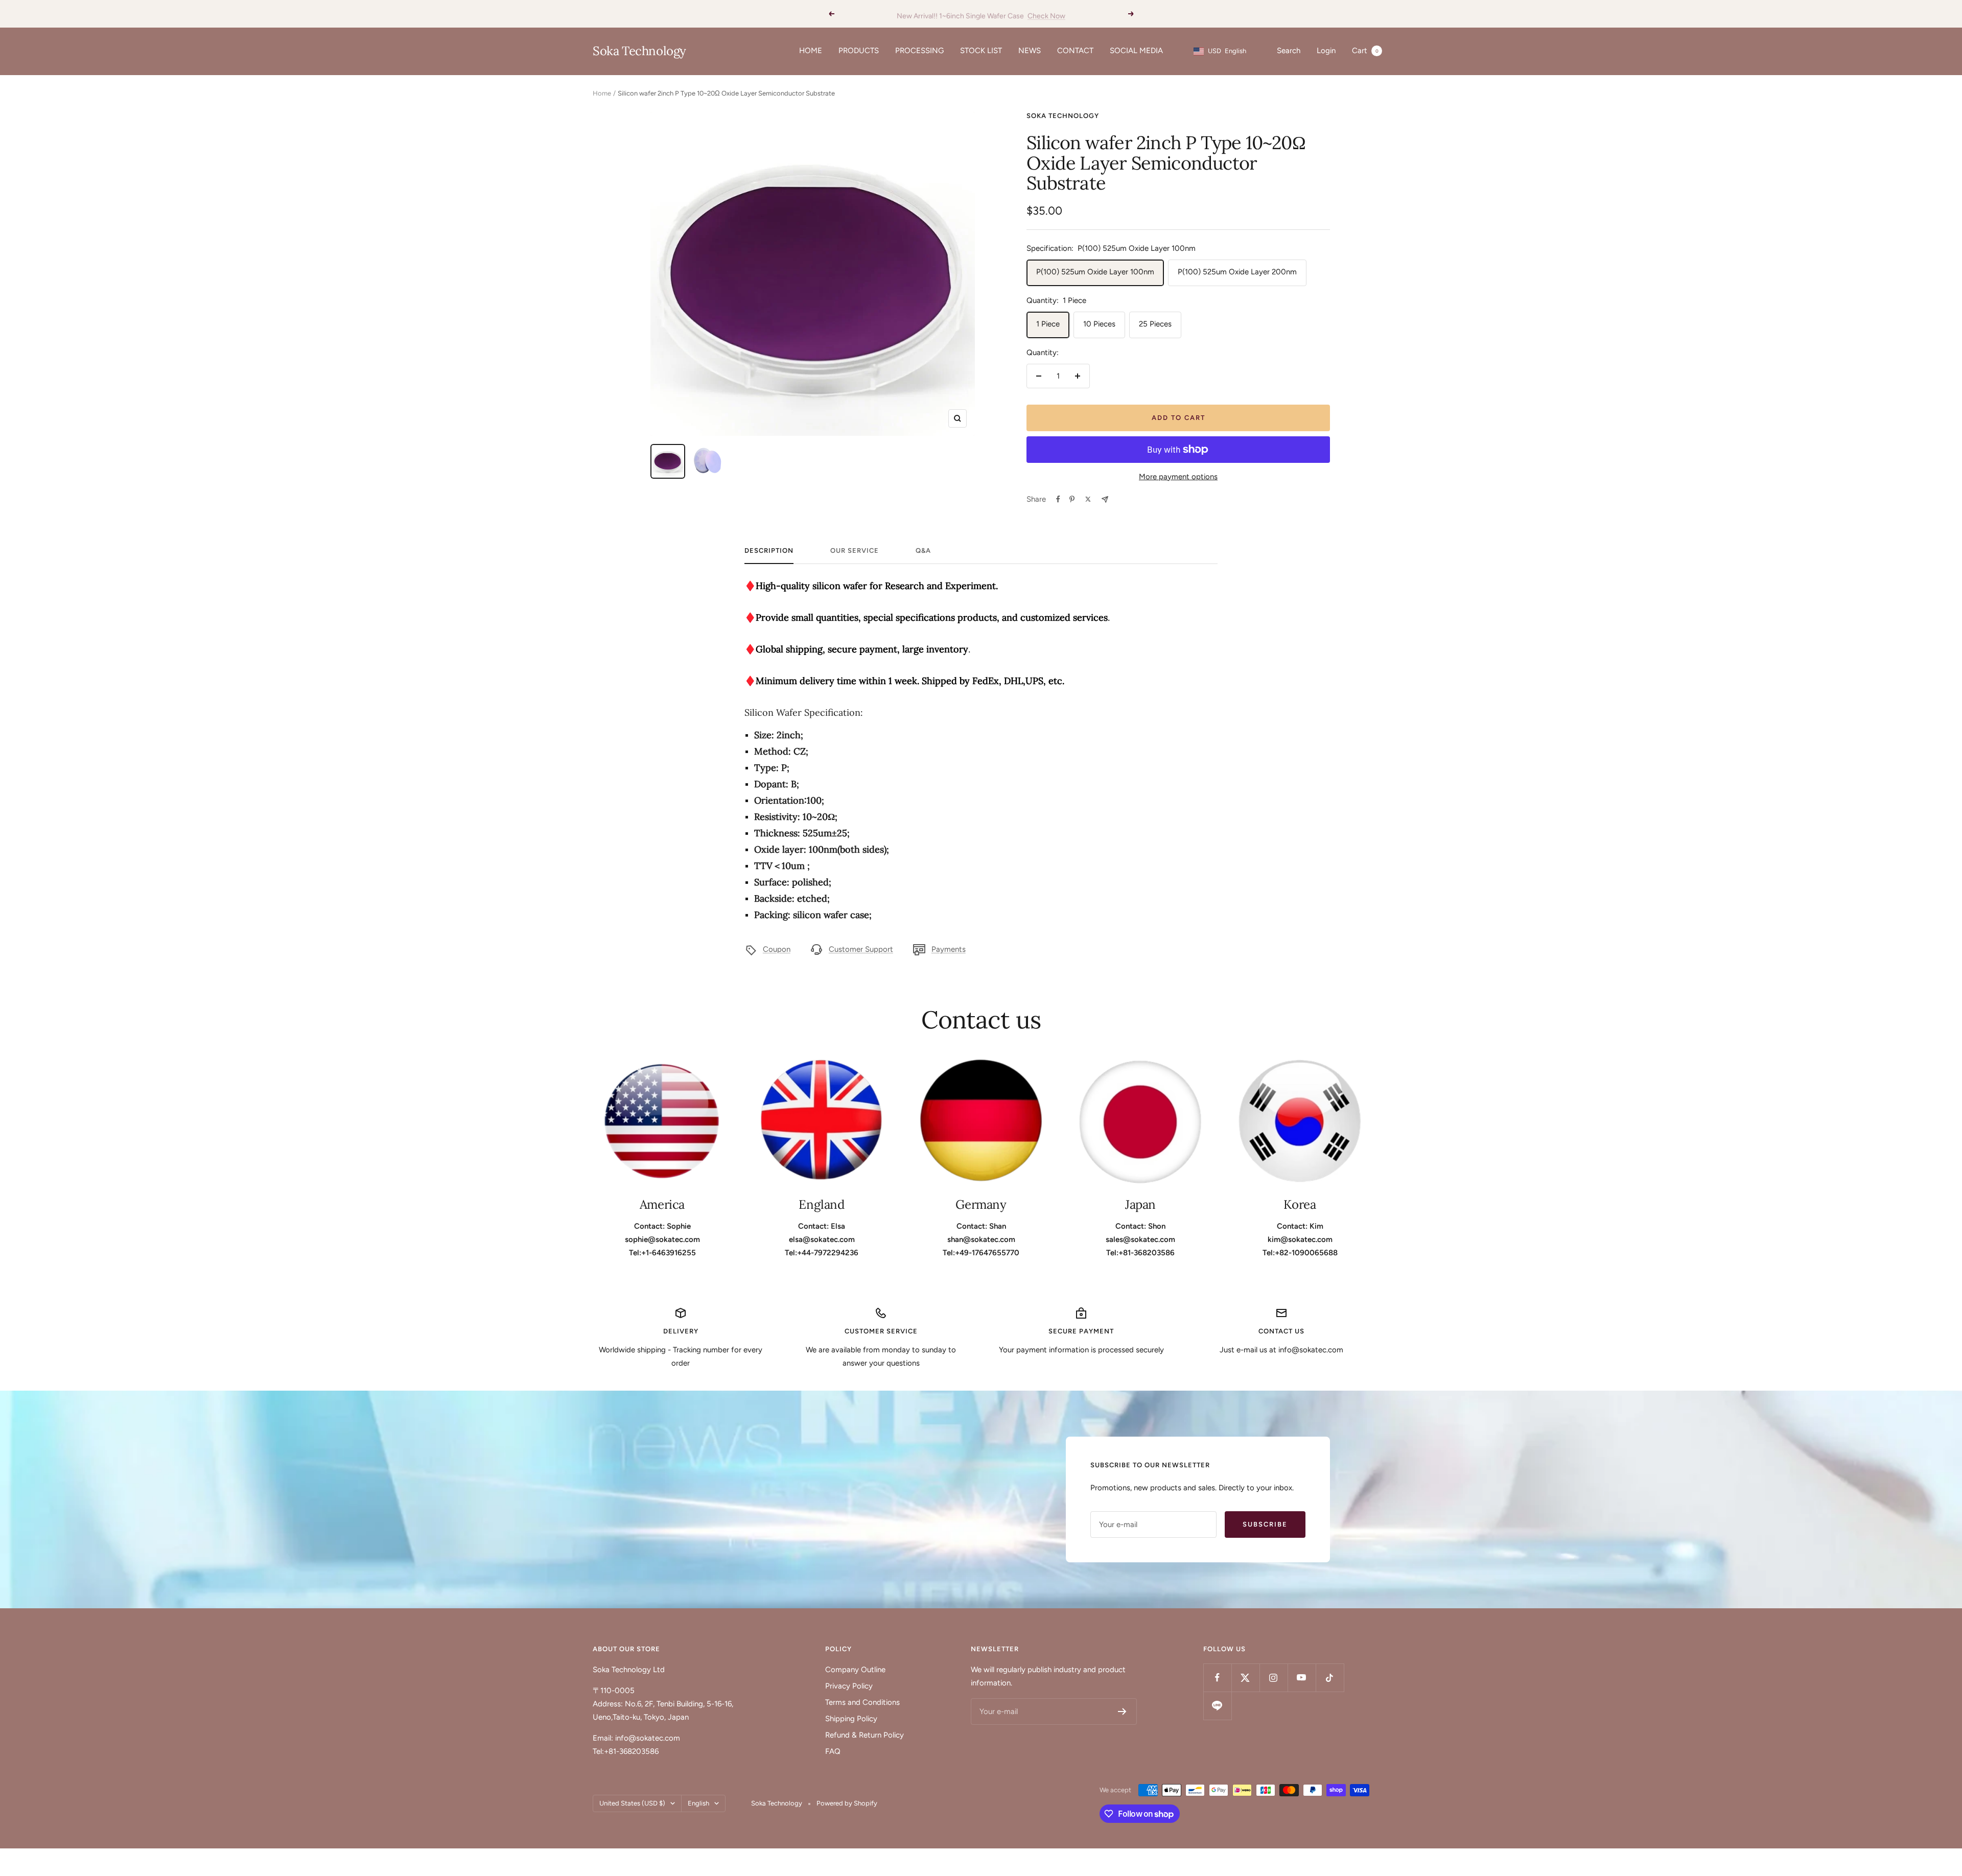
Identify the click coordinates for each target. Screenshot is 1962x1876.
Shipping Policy (851, 1719)
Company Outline (855, 1670)
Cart (1365, 51)
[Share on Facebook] (1058, 499)
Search (1289, 51)
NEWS (1030, 51)
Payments (949, 949)
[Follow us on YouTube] (1302, 1678)
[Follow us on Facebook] (1217, 1678)
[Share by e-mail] (1105, 499)
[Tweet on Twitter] (1088, 499)
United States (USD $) (632, 1803)
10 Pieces (1099, 324)
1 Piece (1048, 324)
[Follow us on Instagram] (1274, 1678)
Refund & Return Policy (865, 1735)
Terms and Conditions (862, 1702)
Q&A (923, 550)
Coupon (777, 949)
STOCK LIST (981, 51)
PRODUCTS (859, 51)
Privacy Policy (849, 1686)
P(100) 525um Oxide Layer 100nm (1095, 272)
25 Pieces (1155, 324)
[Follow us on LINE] (1217, 1706)
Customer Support (861, 949)
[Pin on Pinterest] (1072, 499)
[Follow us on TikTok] (1330, 1678)
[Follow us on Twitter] (1245, 1678)
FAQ (833, 1751)
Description (769, 550)
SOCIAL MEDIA (1136, 51)
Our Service (855, 550)
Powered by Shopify (847, 1803)
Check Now (1046, 14)
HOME (811, 51)
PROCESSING (919, 51)
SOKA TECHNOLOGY (1063, 116)
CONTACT (1075, 51)
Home (602, 93)
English (698, 1803)
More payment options (1178, 477)
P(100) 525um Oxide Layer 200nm (1237, 272)
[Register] (1122, 1711)
